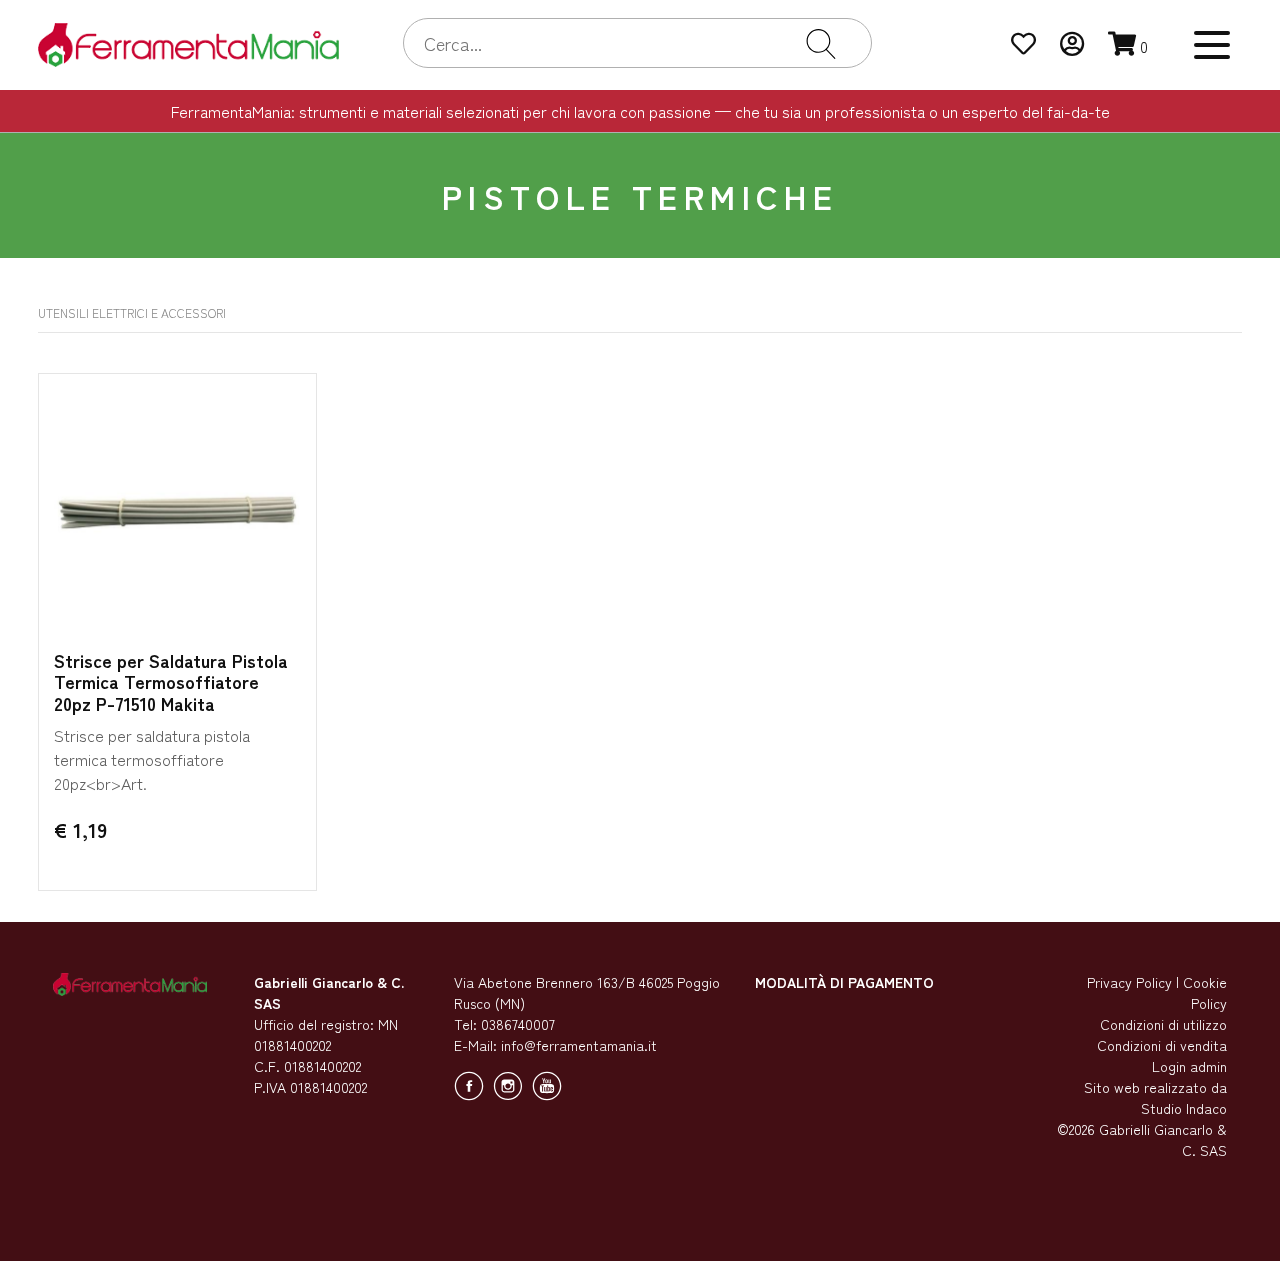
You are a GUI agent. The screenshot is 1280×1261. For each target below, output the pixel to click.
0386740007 (518, 1024)
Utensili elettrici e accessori (132, 312)
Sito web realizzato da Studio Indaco (1155, 1097)
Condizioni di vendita (1162, 1045)
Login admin (1189, 1066)
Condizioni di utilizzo (1163, 1024)
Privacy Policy (1129, 982)
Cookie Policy (1205, 992)
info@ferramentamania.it (579, 1045)
